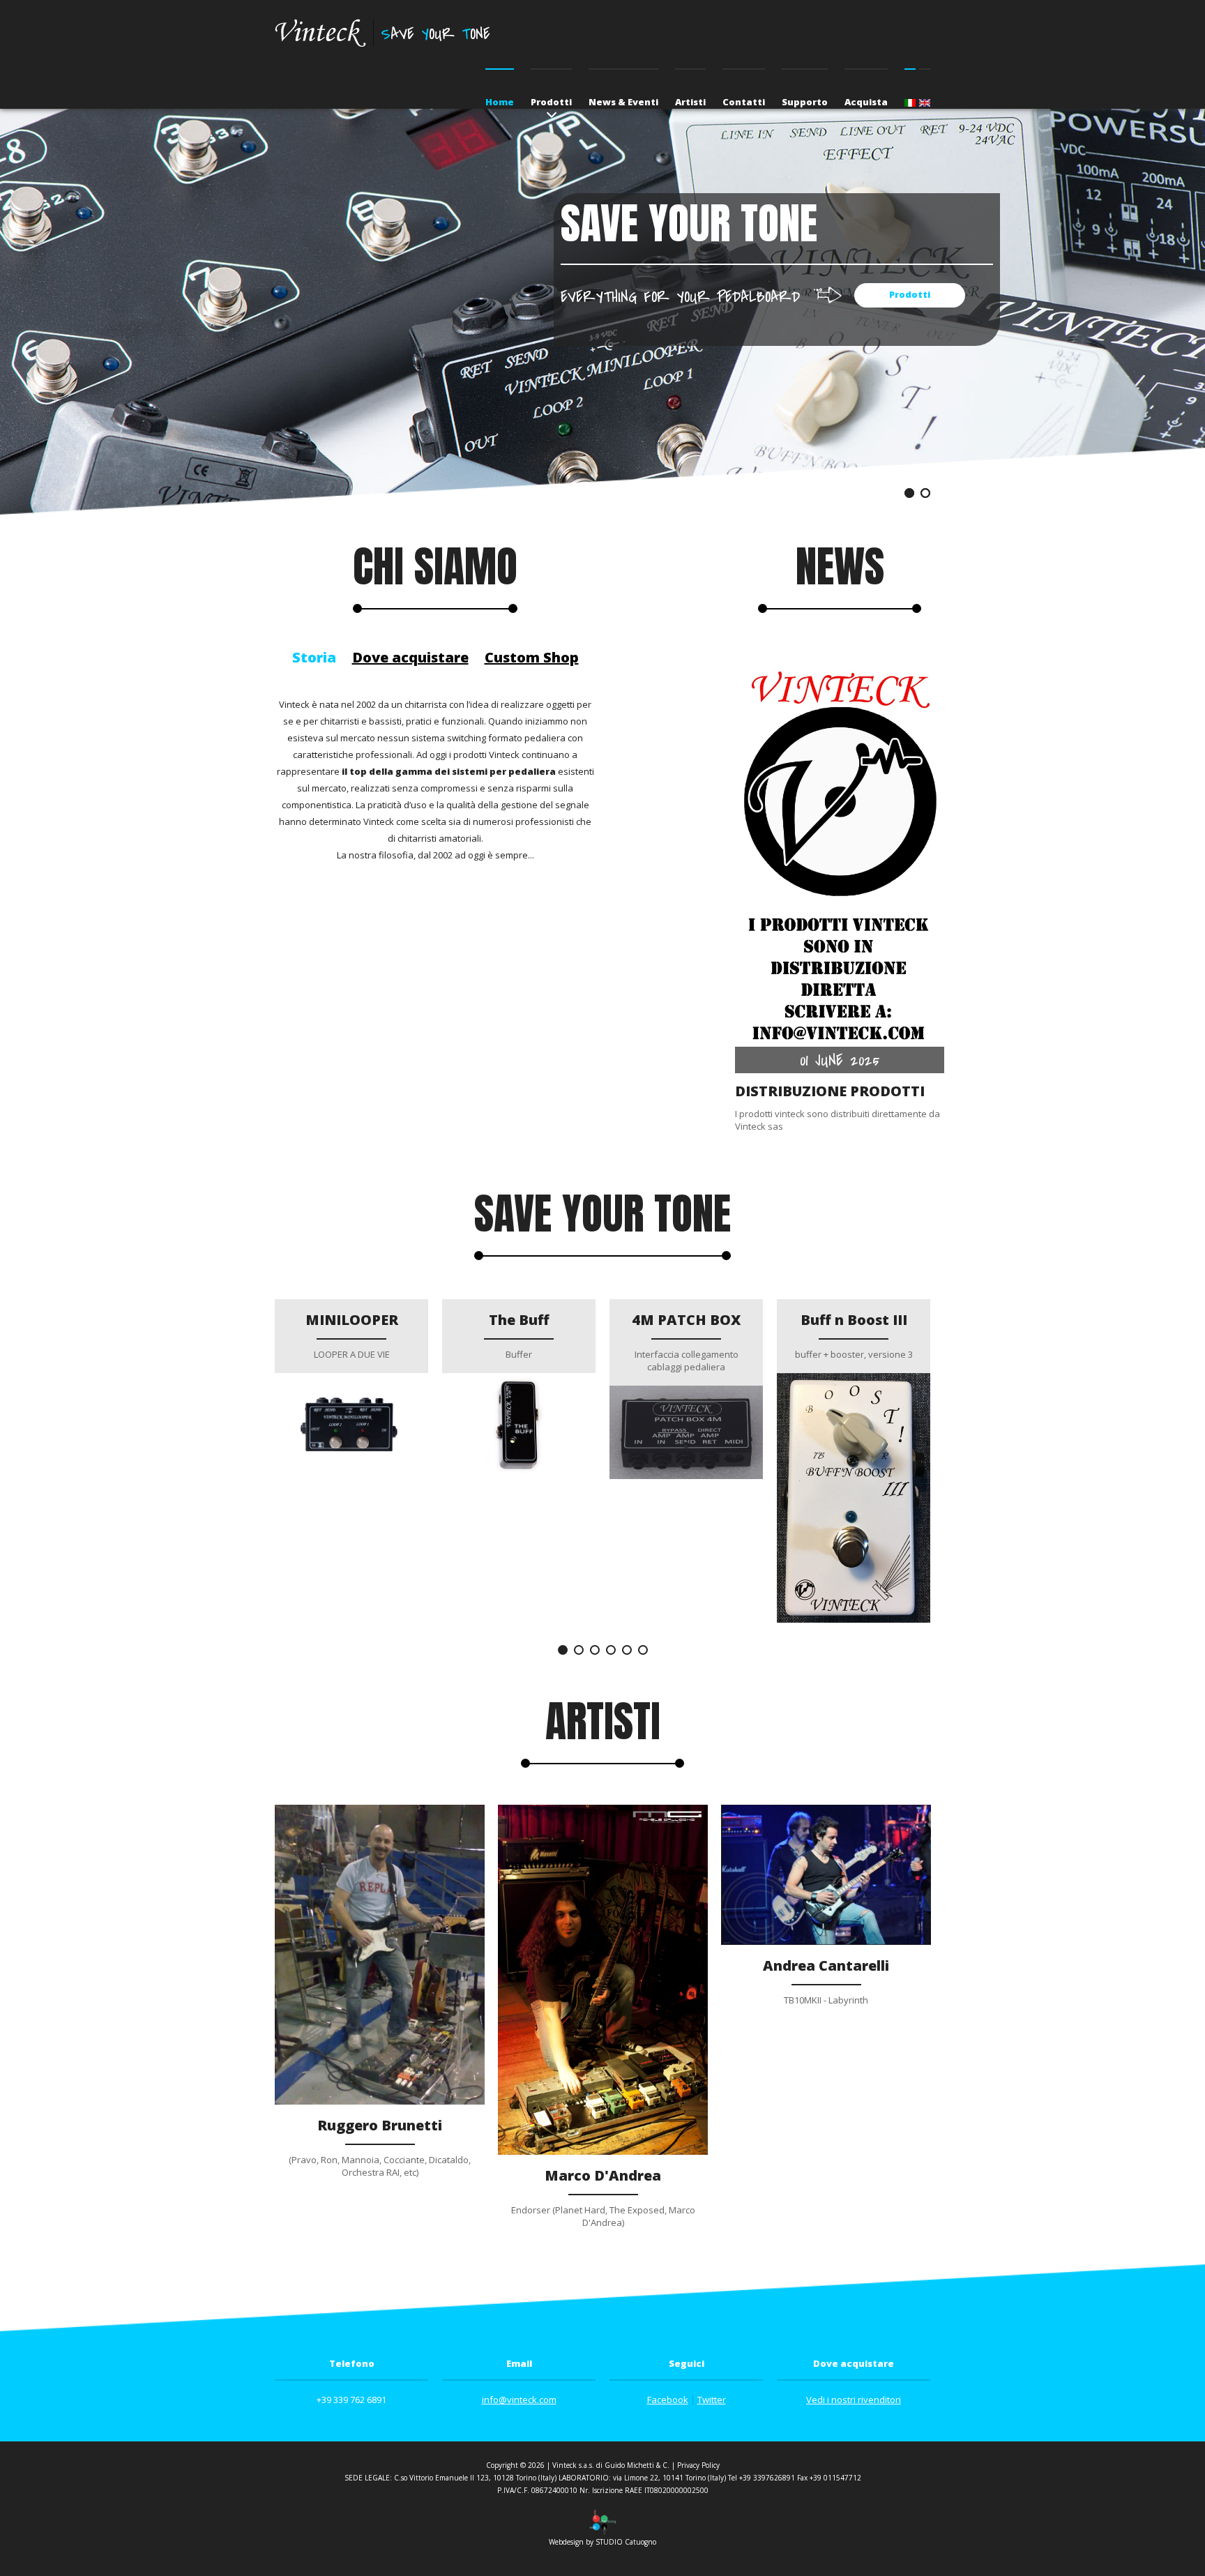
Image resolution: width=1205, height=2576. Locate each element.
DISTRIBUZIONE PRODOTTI (830, 1091)
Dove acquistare (410, 657)
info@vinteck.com (519, 2400)
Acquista (866, 102)
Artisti (690, 102)
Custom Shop (532, 657)
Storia (314, 657)
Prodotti (551, 102)
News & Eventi (623, 102)
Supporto (805, 102)
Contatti (744, 102)
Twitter (712, 2400)
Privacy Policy (698, 2465)
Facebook (668, 2400)
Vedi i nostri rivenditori (854, 2400)
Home (500, 102)
